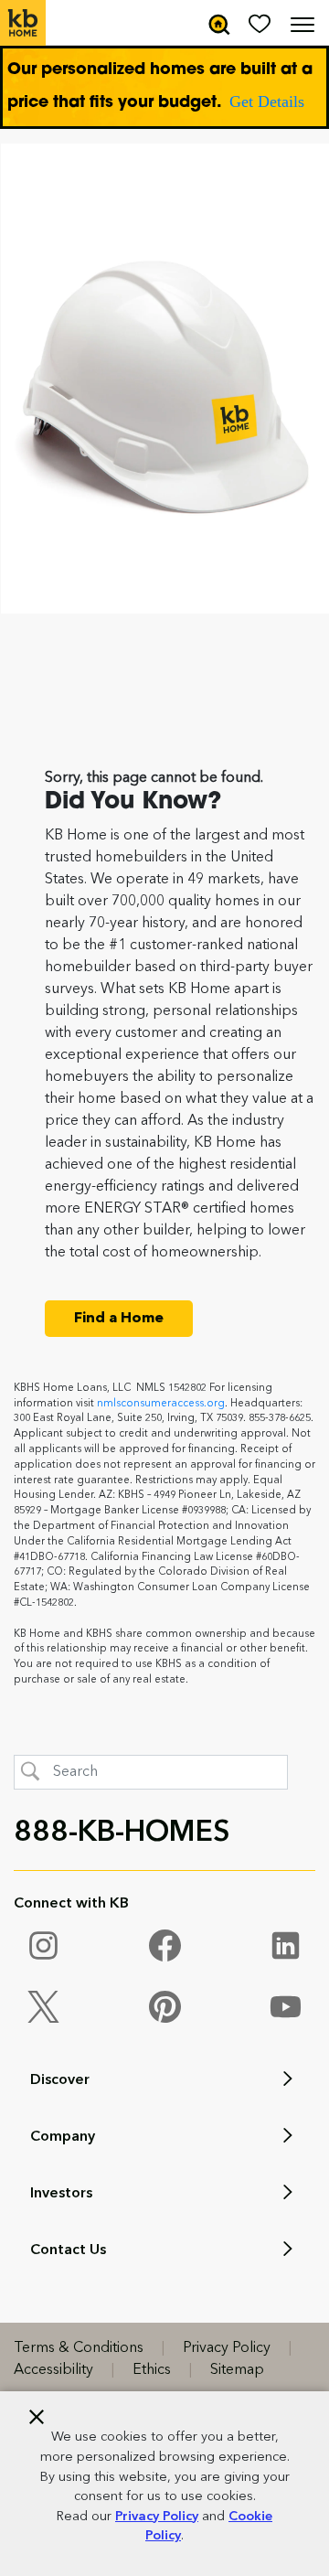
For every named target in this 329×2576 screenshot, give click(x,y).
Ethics (152, 2370)
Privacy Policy (157, 2517)
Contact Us (68, 2250)
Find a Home (119, 1319)
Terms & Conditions (79, 2348)
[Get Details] (164, 87)
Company (63, 2137)
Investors (61, 2194)
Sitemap (237, 2370)
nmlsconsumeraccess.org (161, 1404)
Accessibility (53, 2370)
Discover (60, 2080)
